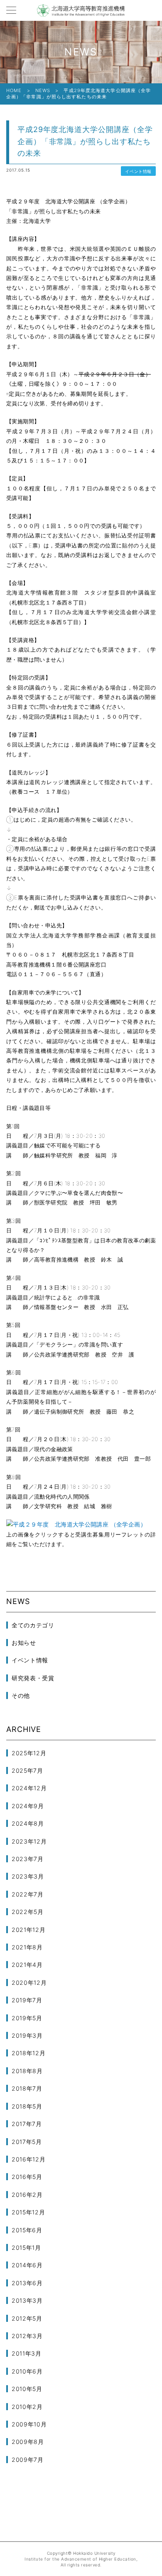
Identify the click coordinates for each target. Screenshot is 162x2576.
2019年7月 (27, 2000)
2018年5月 (27, 2106)
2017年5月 (27, 2142)
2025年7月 (27, 1770)
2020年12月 (29, 1983)
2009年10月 (29, 2424)
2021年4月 (27, 1965)
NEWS (43, 90)
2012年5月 (27, 2318)
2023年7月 (28, 1859)
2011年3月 (27, 2353)
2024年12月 (29, 1788)
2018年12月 (29, 2053)
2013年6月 (27, 2283)
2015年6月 (27, 2230)
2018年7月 (27, 2088)
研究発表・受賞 (33, 1678)
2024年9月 (28, 1806)
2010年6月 (27, 2371)
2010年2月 (27, 2407)
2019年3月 (27, 2035)
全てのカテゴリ (33, 1625)
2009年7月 (28, 2460)
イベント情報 (138, 171)
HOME (14, 90)
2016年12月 (29, 2159)
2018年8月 (27, 2071)
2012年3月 (27, 2336)
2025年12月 (29, 1753)
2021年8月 (27, 1947)
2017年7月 (27, 2124)
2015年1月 (26, 2247)
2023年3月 (28, 1876)
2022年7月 (28, 1894)
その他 (21, 1695)
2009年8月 (28, 2442)
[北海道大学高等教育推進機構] (81, 10)
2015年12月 (28, 2212)
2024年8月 (28, 1823)
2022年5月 (28, 1912)
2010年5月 (27, 2389)
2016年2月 (27, 2195)
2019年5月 (27, 2018)
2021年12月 (29, 1930)
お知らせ (24, 1643)
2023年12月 (29, 1841)
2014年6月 (27, 2265)
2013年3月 (27, 2300)
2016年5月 (27, 2177)
